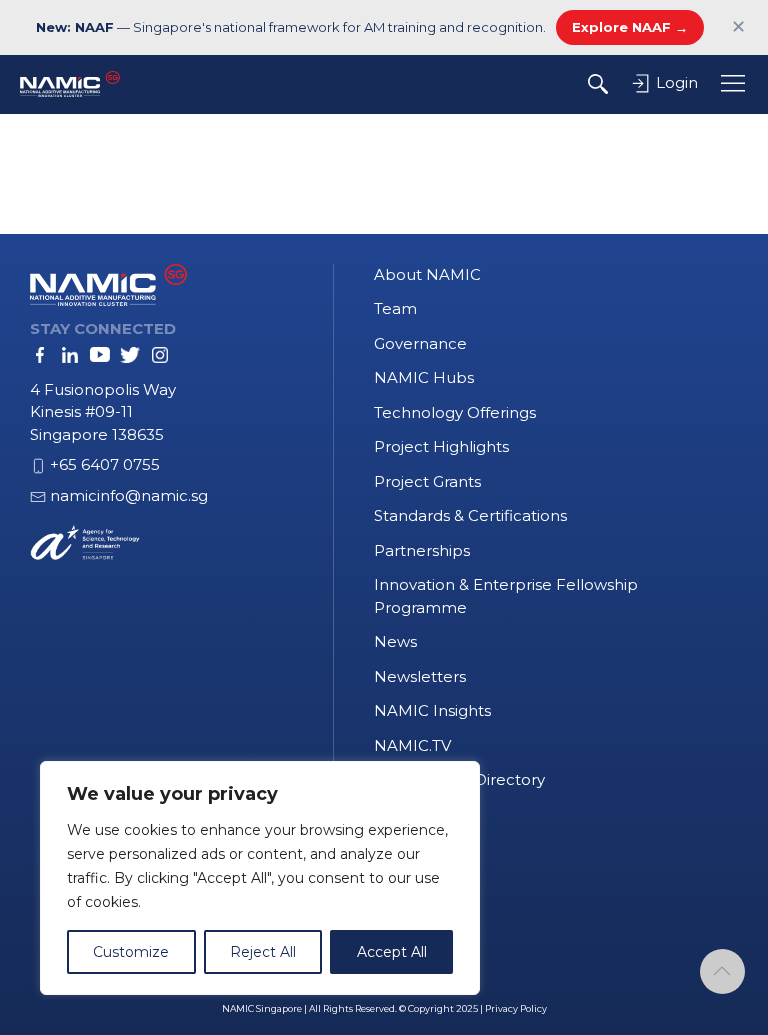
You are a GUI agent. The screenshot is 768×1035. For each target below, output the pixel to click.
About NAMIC (427, 274)
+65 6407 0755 (105, 464)
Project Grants (427, 481)
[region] (260, 878)
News (395, 641)
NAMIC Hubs (424, 377)
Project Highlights (441, 446)
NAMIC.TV (412, 745)
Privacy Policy (516, 1008)
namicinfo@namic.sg (129, 495)
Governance (420, 343)
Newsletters (420, 676)
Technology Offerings (455, 412)
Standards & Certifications (470, 515)
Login (675, 82)
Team (395, 308)
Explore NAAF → (630, 27)
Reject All (263, 952)
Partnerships (422, 550)
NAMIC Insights (432, 710)
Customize (131, 952)
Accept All (392, 952)
